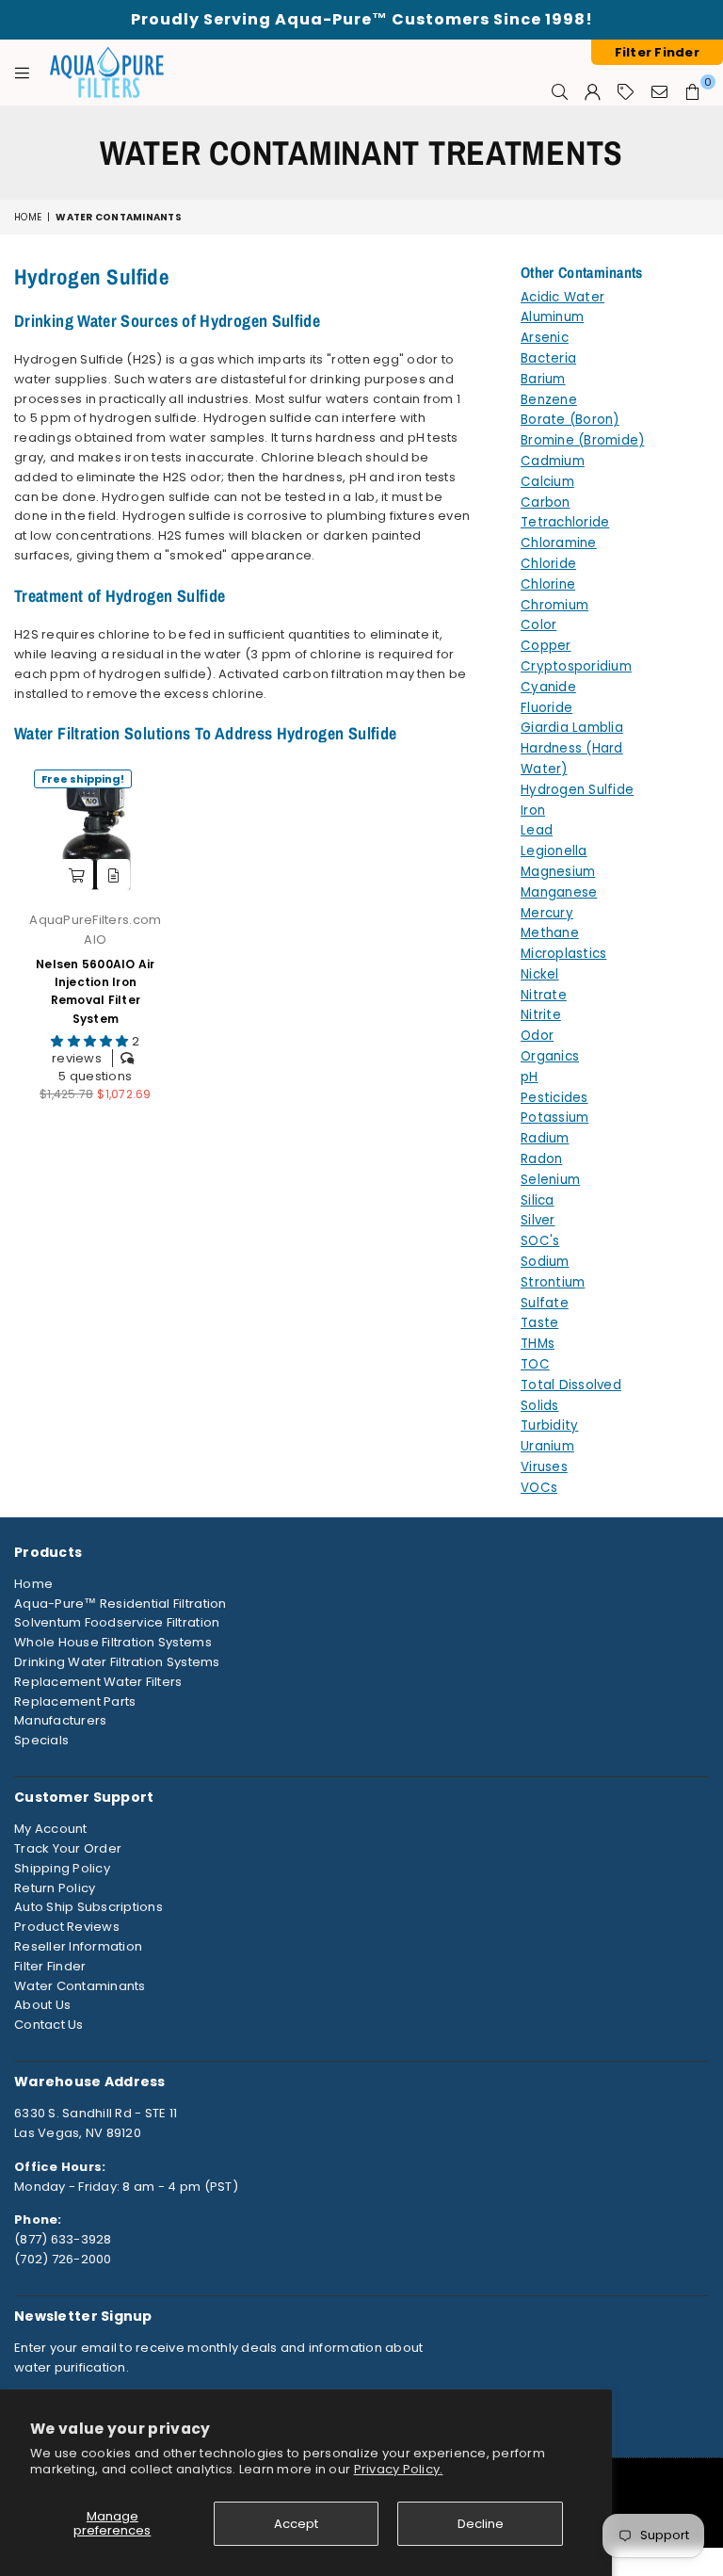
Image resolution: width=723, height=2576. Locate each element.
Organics (550, 1056)
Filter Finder (50, 1966)
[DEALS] (626, 91)
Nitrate (544, 995)
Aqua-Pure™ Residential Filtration (120, 1604)
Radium (545, 1138)
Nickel (540, 974)
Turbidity (549, 1426)
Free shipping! (83, 779)
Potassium (554, 1118)
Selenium (550, 1180)
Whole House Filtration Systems (113, 1642)
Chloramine (559, 543)
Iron (533, 810)
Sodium (545, 1262)
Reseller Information (78, 1946)
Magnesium (558, 872)
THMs (538, 1344)
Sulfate (545, 1303)
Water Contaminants (80, 1986)
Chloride (548, 564)
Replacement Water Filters (98, 1682)
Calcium (547, 482)
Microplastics (563, 954)
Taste (539, 1323)
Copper (546, 646)
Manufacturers (60, 1720)
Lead (537, 830)
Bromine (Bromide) (582, 440)
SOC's (540, 1241)
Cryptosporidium (576, 666)
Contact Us (49, 2025)
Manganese (559, 892)
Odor (537, 1036)
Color (538, 625)
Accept (296, 2524)
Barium (543, 379)
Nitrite (541, 1015)
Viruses (544, 1467)
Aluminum (552, 317)
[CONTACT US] (659, 91)
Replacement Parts (75, 1701)
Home (28, 217)
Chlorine (548, 584)
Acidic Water (562, 297)
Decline (481, 2524)
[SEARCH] (560, 91)
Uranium (547, 1446)
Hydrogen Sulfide (577, 790)
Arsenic (545, 338)
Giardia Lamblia (572, 728)
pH (530, 1077)
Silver (538, 1220)
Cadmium (553, 461)
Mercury (547, 913)
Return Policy (55, 1888)
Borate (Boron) (570, 420)
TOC (535, 1364)
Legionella (554, 851)
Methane (550, 933)
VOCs (539, 1488)
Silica (538, 1200)
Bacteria (548, 358)
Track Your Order (68, 1848)
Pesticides (554, 1098)
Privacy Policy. (399, 2469)
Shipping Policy (62, 1868)
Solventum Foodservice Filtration (117, 1622)
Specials (41, 1740)
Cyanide (548, 687)
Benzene (549, 400)
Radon (541, 1159)
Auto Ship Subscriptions (88, 1907)
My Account (51, 1829)
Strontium (553, 1282)
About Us (42, 2005)
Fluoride (546, 708)
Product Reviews (67, 1927)
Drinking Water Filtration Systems (117, 1662)
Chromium (554, 605)
